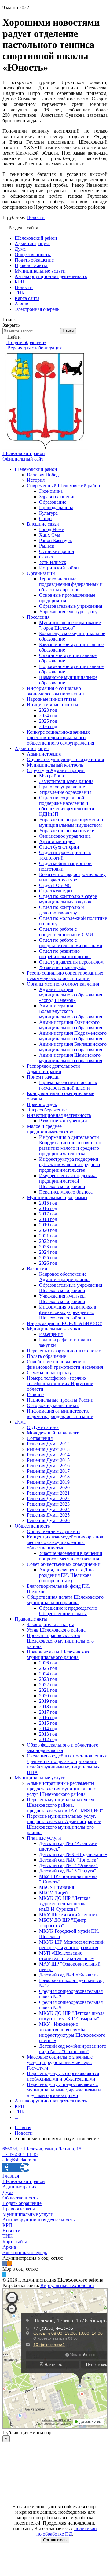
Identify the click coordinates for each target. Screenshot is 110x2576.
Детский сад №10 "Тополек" (69, 1860)
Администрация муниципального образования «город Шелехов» (71, 995)
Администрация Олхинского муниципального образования (71, 1025)
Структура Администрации (56, 770)
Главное (35, 1394)
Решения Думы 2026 (48, 1520)
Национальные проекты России (60, 1400)
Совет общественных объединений (64, 1564)
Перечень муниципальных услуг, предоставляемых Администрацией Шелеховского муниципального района (64, 1824)
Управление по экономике (67, 831)
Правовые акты (31, 1619)
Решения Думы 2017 (48, 1471)
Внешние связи (43, 524)
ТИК (20, 2112)
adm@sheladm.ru (19, 2160)
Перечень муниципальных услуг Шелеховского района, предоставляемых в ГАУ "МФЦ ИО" (65, 1805)
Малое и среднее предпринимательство (50, 1129)
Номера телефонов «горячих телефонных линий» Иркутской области (60, 1384)
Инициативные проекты (53, 705)
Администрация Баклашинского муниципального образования (73, 1047)
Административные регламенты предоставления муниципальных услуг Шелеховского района (61, 1789)
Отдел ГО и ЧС (55, 885)
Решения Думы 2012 (48, 1444)
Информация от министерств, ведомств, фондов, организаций (60, 1414)
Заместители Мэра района (66, 781)
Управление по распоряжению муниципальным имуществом (71, 822)
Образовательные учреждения (71, 606)
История (36, 480)
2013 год (48, 1734)
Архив (9, 2247)
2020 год (48, 1230)
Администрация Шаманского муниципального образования (71, 1058)
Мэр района (51, 776)
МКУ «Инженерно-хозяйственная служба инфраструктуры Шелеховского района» (72, 2032)
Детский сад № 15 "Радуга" (68, 1871)
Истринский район (59, 568)
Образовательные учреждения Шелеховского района (71, 1288)
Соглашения (40, 1438)
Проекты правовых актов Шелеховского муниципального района (60, 1641)
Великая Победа (44, 475)
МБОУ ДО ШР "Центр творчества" (63, 1923)
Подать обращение (46, 1356)
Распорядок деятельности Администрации (53, 1069)
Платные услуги (44, 1838)
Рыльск (47, 546)
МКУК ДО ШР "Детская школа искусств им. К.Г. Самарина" (72, 2016)
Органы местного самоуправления (63, 984)
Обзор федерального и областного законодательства (63, 1748)
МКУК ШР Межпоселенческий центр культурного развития (72, 1945)
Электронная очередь (25, 2253)
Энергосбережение (47, 1110)
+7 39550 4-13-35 (20, 2154)
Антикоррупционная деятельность (51, 2101)
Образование (53, 502)
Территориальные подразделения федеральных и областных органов (71, 584)
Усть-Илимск (53, 562)
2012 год (48, 1739)
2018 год (48, 1219)
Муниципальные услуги (40, 1778)
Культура (48, 513)
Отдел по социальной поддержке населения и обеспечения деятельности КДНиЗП (67, 806)
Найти (68, 331)
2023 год (48, 710)
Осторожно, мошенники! (53, 1405)
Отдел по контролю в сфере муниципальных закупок (68, 899)
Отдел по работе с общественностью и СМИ (66, 932)
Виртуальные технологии (67, 2285)
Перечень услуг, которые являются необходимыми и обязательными (63, 2076)
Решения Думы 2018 (48, 1477)
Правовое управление (62, 787)
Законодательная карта (51, 1624)
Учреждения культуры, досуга (70, 612)
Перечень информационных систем (64, 1351)
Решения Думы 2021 (48, 1493)
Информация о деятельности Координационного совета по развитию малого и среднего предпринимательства (70, 1145)
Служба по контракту (49, 1373)
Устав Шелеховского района (56, 1630)
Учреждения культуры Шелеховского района (62, 1299)
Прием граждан (43, 1077)
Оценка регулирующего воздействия (65, 759)
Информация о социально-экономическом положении (55, 691)
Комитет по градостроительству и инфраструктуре (72, 877)
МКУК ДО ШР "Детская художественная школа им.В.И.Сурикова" (65, 1904)
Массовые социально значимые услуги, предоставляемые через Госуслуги (60, 2062)
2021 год (48, 1236)
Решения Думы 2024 (48, 1509)
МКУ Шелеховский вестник (69, 1915)
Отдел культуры (56, 891)
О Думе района (43, 1427)
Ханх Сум (50, 535)
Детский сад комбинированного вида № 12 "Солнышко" (73, 2049)
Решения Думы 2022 (48, 1498)
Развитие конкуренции (63, 1121)
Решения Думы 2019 (48, 1482)
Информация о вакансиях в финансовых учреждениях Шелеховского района (68, 1312)
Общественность (32, 1526)
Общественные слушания (54, 1531)
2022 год (48, 1241)
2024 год (48, 716)
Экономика (51, 491)
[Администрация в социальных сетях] (5, 2263)
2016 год (48, 1208)
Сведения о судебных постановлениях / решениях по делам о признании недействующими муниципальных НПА (67, 1764)
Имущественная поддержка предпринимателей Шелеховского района (68, 1181)
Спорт (46, 518)
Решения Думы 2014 (48, 1455)
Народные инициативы (51, 699)
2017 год (48, 1214)
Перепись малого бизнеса (66, 1192)
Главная (11, 2176)
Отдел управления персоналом (71, 962)
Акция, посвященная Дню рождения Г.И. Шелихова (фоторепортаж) (66, 1575)
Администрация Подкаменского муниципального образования (73, 1036)
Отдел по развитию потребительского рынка (65, 954)
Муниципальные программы (57, 1197)
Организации (41, 573)
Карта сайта (15, 2242)
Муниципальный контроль (55, 765)
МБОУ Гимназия (57, 1887)
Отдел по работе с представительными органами (71, 943)
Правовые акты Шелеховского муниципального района (59, 1655)
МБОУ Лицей (53, 1893)
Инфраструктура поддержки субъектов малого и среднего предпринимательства (70, 1165)
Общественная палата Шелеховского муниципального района (65, 1600)
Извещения (51, 1334)
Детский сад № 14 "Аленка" (68, 1865)
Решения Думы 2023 (48, 1504)
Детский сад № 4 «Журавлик (69, 1975)
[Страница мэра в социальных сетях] (4, 2274)
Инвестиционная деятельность (59, 1115)
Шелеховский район (36, 469)
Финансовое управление (65, 836)
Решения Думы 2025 (48, 1515)
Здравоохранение (57, 497)
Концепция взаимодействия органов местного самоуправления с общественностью (65, 1542)
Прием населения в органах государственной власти (68, 1085)
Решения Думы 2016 (48, 1466)
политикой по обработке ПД (67, 2531)
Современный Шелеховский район (64, 486)
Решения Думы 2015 (48, 1460)
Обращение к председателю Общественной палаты (68, 1611)
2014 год (48, 1728)
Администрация (32, 748)
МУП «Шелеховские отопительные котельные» (67, 1956)
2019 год (48, 1225)
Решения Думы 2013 (48, 1449)
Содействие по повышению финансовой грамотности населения (65, 1364)
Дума (20, 1422)
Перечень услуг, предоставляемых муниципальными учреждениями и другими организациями (64, 2090)
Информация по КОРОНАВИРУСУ (65, 1323)
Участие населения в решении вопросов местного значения (71, 1556)
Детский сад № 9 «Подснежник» (73, 1854)
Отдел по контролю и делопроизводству (62, 910)
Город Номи (52, 529)
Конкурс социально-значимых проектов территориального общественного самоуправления (61, 737)
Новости (36, 217)
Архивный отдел (57, 841)
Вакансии (37, 1269)
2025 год (48, 721)
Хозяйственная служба (63, 967)
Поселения (38, 617)
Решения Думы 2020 (48, 1488)
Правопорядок (42, 1104)
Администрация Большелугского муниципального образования (71, 1011)
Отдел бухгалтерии (59, 847)
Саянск (47, 557)
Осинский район (57, 551)
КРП (20, 2106)
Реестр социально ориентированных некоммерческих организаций (65, 976)
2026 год (48, 727)
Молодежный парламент (53, 1433)
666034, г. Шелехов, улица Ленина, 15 (42, 2149)
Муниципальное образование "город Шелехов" (70, 625)
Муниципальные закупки (54, 1329)
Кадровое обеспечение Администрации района (64, 1277)
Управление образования (65, 792)
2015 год (48, 1203)
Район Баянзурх (56, 540)
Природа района (56, 508)
